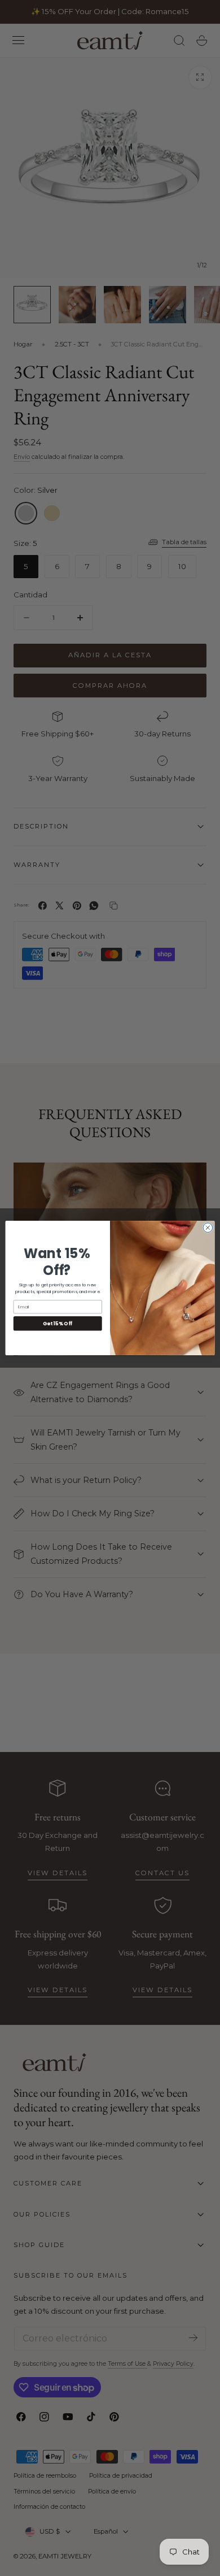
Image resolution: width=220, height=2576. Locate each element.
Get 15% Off (58, 1324)
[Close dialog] (208, 1228)
